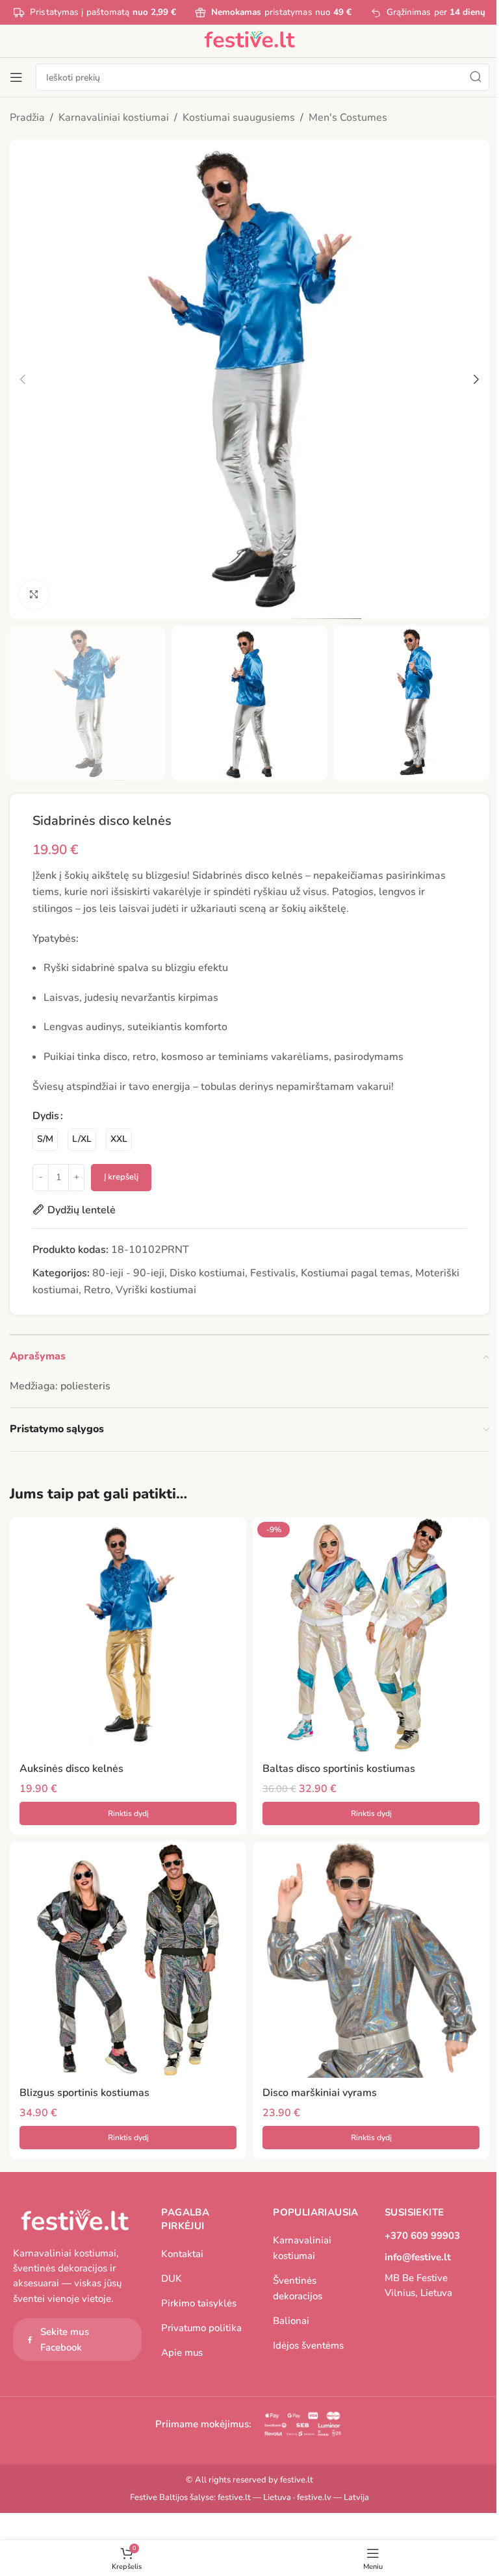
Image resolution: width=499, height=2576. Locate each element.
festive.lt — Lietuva (254, 2497)
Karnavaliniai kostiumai (114, 118)
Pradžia (27, 118)
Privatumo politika (201, 2328)
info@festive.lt (418, 2257)
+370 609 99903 (422, 2236)
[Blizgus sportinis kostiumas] (128, 1960)
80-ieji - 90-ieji (128, 1273)
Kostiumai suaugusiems (239, 118)
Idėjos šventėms (308, 2345)
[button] (23, 379)
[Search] (476, 77)
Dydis (46, 1116)
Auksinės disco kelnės (71, 1769)
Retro (97, 1290)
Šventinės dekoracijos (298, 2288)
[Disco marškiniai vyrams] (371, 1960)
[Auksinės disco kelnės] (128, 1635)
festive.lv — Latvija (333, 2497)
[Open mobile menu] (16, 77)
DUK (172, 2279)
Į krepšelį (121, 1177)
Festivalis (273, 1273)
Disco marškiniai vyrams (320, 2093)
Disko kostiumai (207, 1273)
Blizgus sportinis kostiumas (84, 2093)
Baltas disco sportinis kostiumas (339, 1769)
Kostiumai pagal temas (355, 1273)
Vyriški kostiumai (156, 1290)
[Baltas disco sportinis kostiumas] (371, 1635)
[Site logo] (249, 40)
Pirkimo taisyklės (199, 2303)
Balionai (291, 2321)
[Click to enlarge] (34, 595)
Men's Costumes (348, 118)
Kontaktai (182, 2254)
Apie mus (182, 2353)
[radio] (45, 1140)
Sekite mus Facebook (65, 2340)
